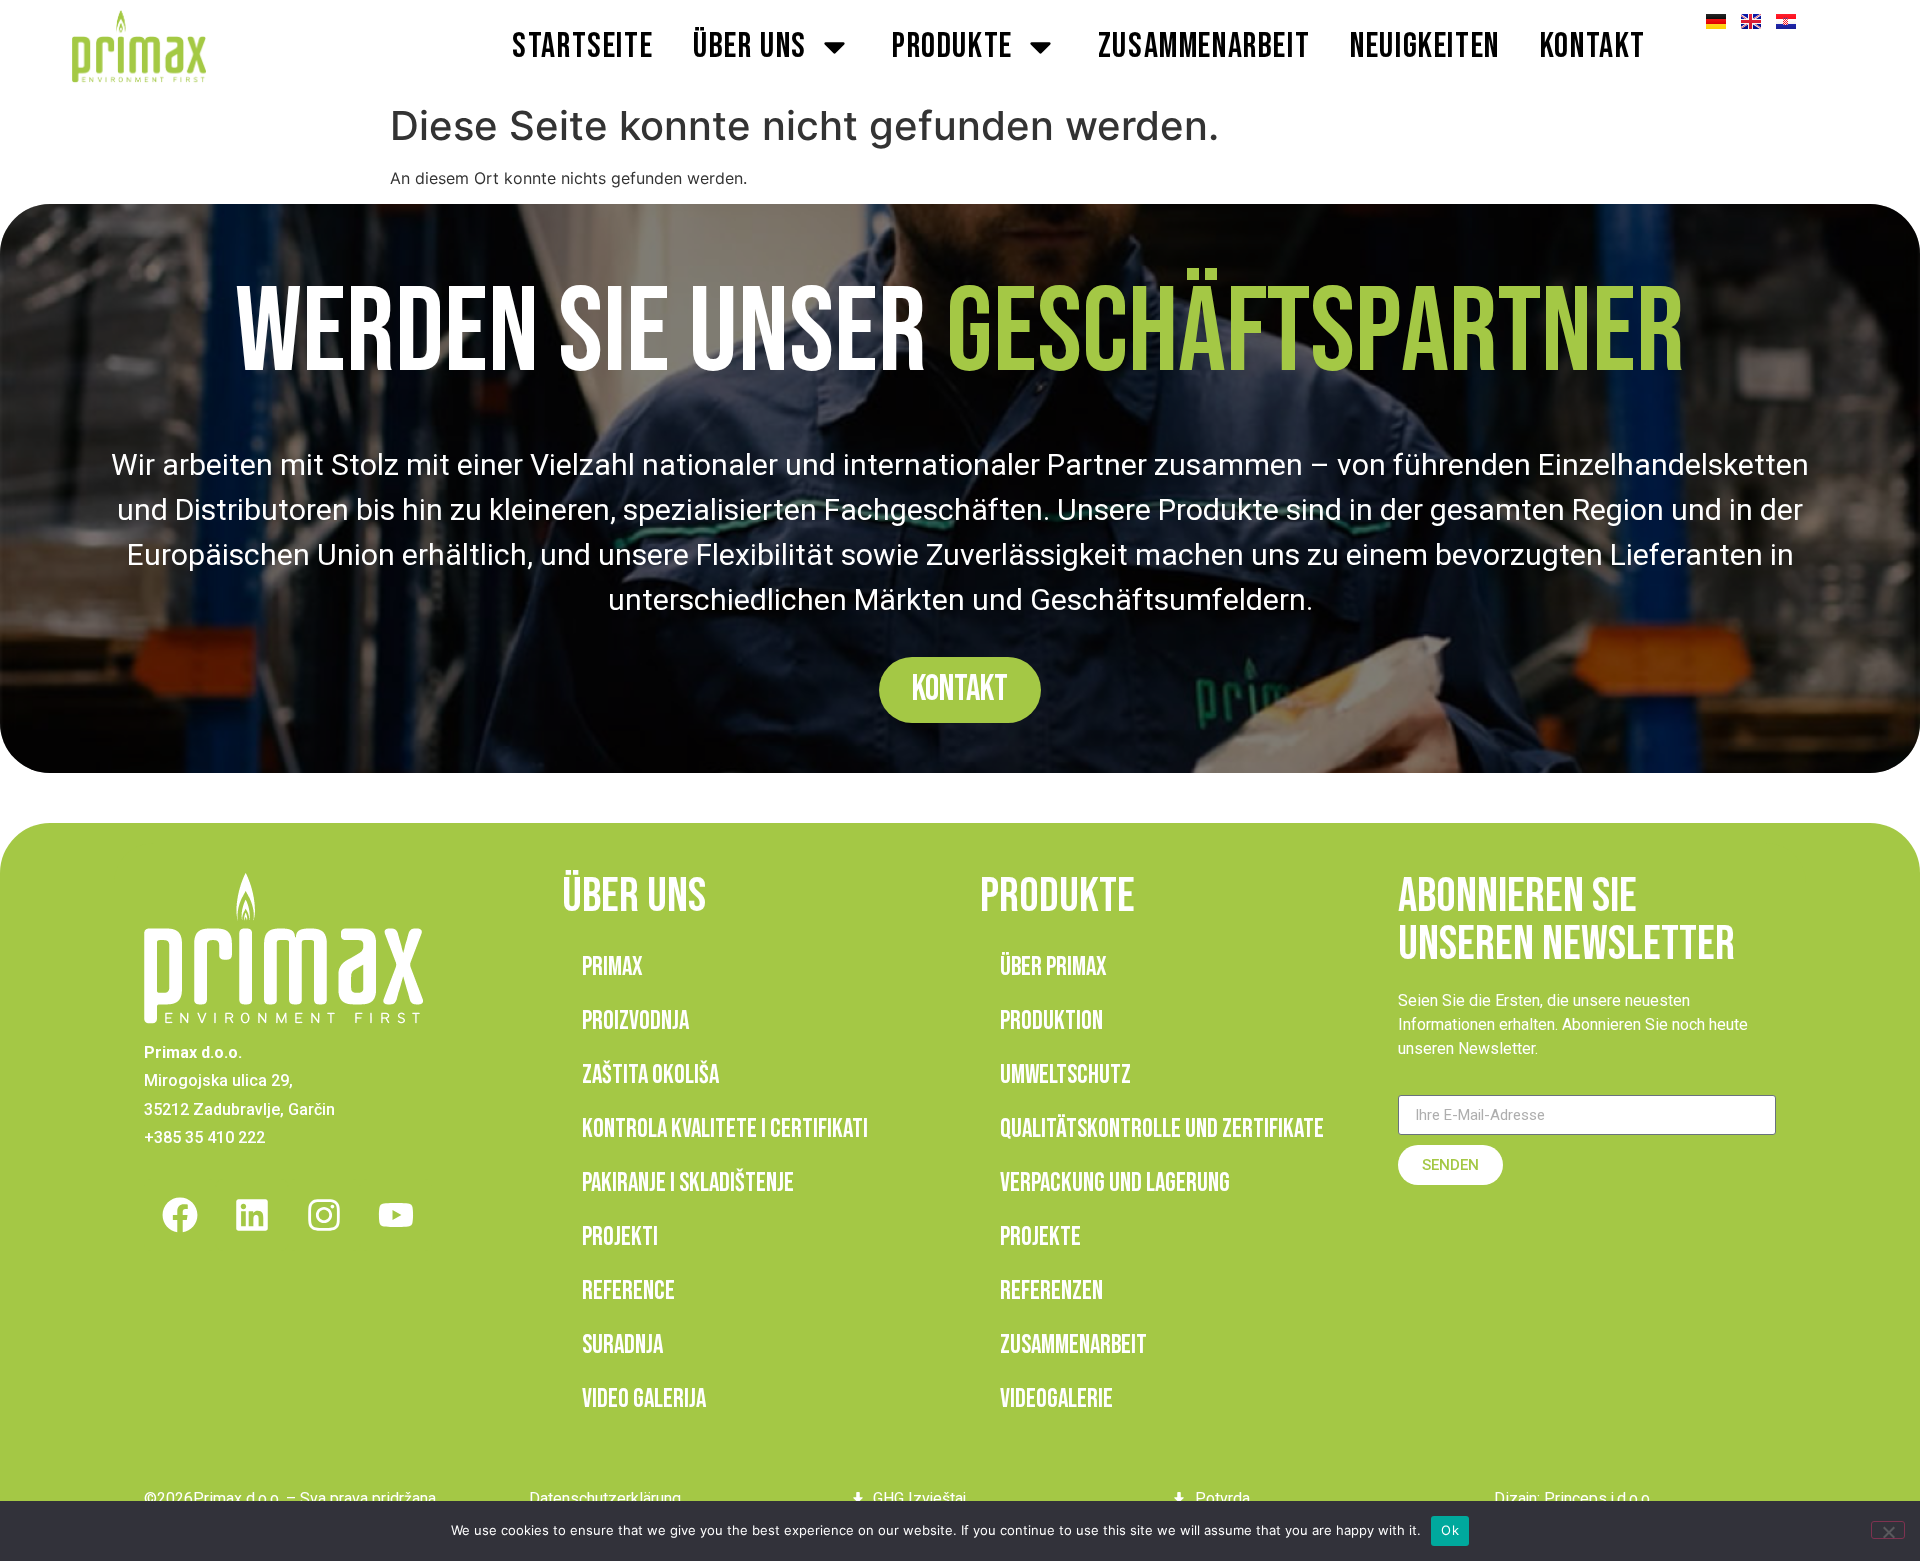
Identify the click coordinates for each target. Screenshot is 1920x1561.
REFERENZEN (1051, 1291)
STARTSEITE (582, 46)
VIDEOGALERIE (1056, 1399)
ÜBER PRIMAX (1053, 967)
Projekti (620, 1237)
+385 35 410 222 (204, 1137)
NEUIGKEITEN (1425, 46)
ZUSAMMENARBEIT (1204, 46)
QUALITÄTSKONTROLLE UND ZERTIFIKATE (1162, 1129)
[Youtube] (396, 1215)
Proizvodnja (635, 1021)
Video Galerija (644, 1399)
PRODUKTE (952, 46)
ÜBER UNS (750, 46)
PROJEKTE (1040, 1237)
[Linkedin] (252, 1215)
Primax (612, 967)
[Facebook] (180, 1215)
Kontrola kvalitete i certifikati (725, 1129)
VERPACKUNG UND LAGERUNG (1115, 1183)
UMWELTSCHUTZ (1065, 1075)
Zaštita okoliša (650, 1075)
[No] (1888, 1530)
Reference (628, 1291)
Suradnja (622, 1345)
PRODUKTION (1051, 1021)
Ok (1450, 1530)
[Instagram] (324, 1215)
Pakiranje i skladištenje (688, 1183)
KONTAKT (1593, 46)
